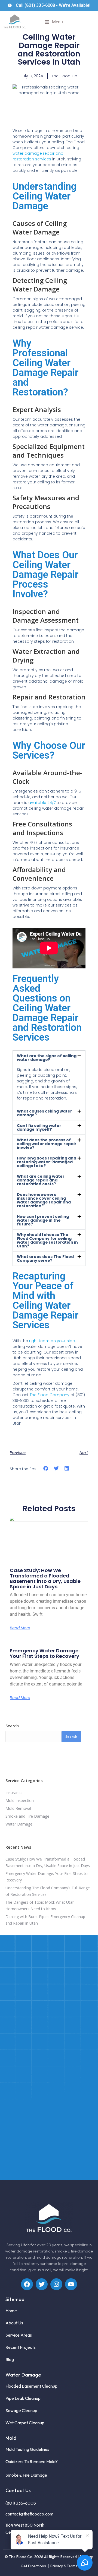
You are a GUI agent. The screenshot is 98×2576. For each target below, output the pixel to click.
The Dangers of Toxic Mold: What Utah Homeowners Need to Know (40, 1905)
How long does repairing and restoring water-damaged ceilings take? (47, 1162)
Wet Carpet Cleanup (25, 2423)
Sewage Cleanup (21, 2410)
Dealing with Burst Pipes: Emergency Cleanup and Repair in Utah (45, 1920)
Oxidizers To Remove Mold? (32, 2461)
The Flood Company (50, 1395)
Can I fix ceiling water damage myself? (39, 1127)
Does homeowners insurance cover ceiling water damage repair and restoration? (44, 1200)
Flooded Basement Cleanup (31, 2386)
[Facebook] (27, 2284)
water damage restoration (29, 2251)
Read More (20, 1628)
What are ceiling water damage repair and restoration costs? (41, 1180)
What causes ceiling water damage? (45, 1113)
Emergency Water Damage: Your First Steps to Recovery (45, 1653)
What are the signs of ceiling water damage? (47, 1058)
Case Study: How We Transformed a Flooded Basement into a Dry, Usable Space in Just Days (45, 1578)
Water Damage (19, 1824)
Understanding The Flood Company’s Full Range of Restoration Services (48, 1891)
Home (11, 2311)
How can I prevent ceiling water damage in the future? (43, 1220)
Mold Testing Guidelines (27, 2449)
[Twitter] (42, 2284)
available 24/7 (42, 803)
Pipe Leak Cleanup (23, 2398)
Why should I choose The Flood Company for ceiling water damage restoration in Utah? (47, 1240)
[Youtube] (71, 2284)
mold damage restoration (59, 2257)
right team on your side (52, 1341)
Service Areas (19, 2335)
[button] (54, 22)
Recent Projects (21, 2347)
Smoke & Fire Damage (26, 2475)
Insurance (14, 1793)
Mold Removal (18, 1808)
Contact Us (18, 2490)
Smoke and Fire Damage (27, 1816)
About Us (14, 2323)
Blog (10, 2359)
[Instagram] (56, 2284)
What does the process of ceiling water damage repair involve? (47, 1144)
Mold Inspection (20, 1800)
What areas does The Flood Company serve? (45, 1259)
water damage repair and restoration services (38, 156)
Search (12, 1726)
